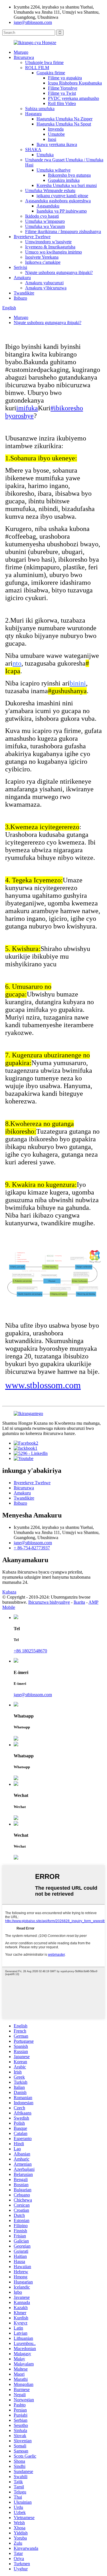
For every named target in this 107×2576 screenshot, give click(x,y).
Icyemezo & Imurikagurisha (50, 247)
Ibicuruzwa (24, 57)
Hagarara (33, 114)
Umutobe (56, 134)
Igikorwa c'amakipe (43, 262)
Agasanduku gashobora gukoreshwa (58, 201)
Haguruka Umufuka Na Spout (64, 124)
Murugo (21, 52)
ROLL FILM (37, 68)
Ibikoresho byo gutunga (69, 175)
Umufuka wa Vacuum (45, 226)
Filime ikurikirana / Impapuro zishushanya (63, 231)
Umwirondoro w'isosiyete (48, 242)
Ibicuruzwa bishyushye (49, 1602)
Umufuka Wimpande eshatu (50, 191)
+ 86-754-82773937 (32, 1548)
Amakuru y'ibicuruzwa (46, 288)
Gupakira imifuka (64, 180)
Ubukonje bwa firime (44, 62)
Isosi (52, 139)
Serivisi (20, 267)
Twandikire (24, 293)
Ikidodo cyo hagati (42, 216)
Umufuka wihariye (53, 170)
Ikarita (79, 1602)
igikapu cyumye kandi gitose (62, 196)
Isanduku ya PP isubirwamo (62, 211)
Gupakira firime (51, 73)
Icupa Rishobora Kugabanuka (75, 83)
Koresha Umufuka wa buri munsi (67, 185)
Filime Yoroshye (63, 88)
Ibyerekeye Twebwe (32, 237)
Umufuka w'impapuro (45, 221)
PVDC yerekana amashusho (73, 98)
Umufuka (45, 155)
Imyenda (56, 129)
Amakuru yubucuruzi (44, 283)
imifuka (27, 408)
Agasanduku (48, 206)
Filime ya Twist (62, 93)
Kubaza (9, 1592)
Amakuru (22, 278)
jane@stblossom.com (33, 22)
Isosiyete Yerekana (42, 257)
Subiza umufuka (40, 109)
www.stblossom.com (43, 1385)
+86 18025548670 (30, 1651)
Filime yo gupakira (65, 78)
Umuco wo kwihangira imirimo (53, 252)
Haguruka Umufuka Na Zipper (64, 119)
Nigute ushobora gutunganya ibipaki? (59, 272)
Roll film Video (62, 103)
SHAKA (33, 150)
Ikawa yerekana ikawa (57, 144)
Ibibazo (20, 298)
